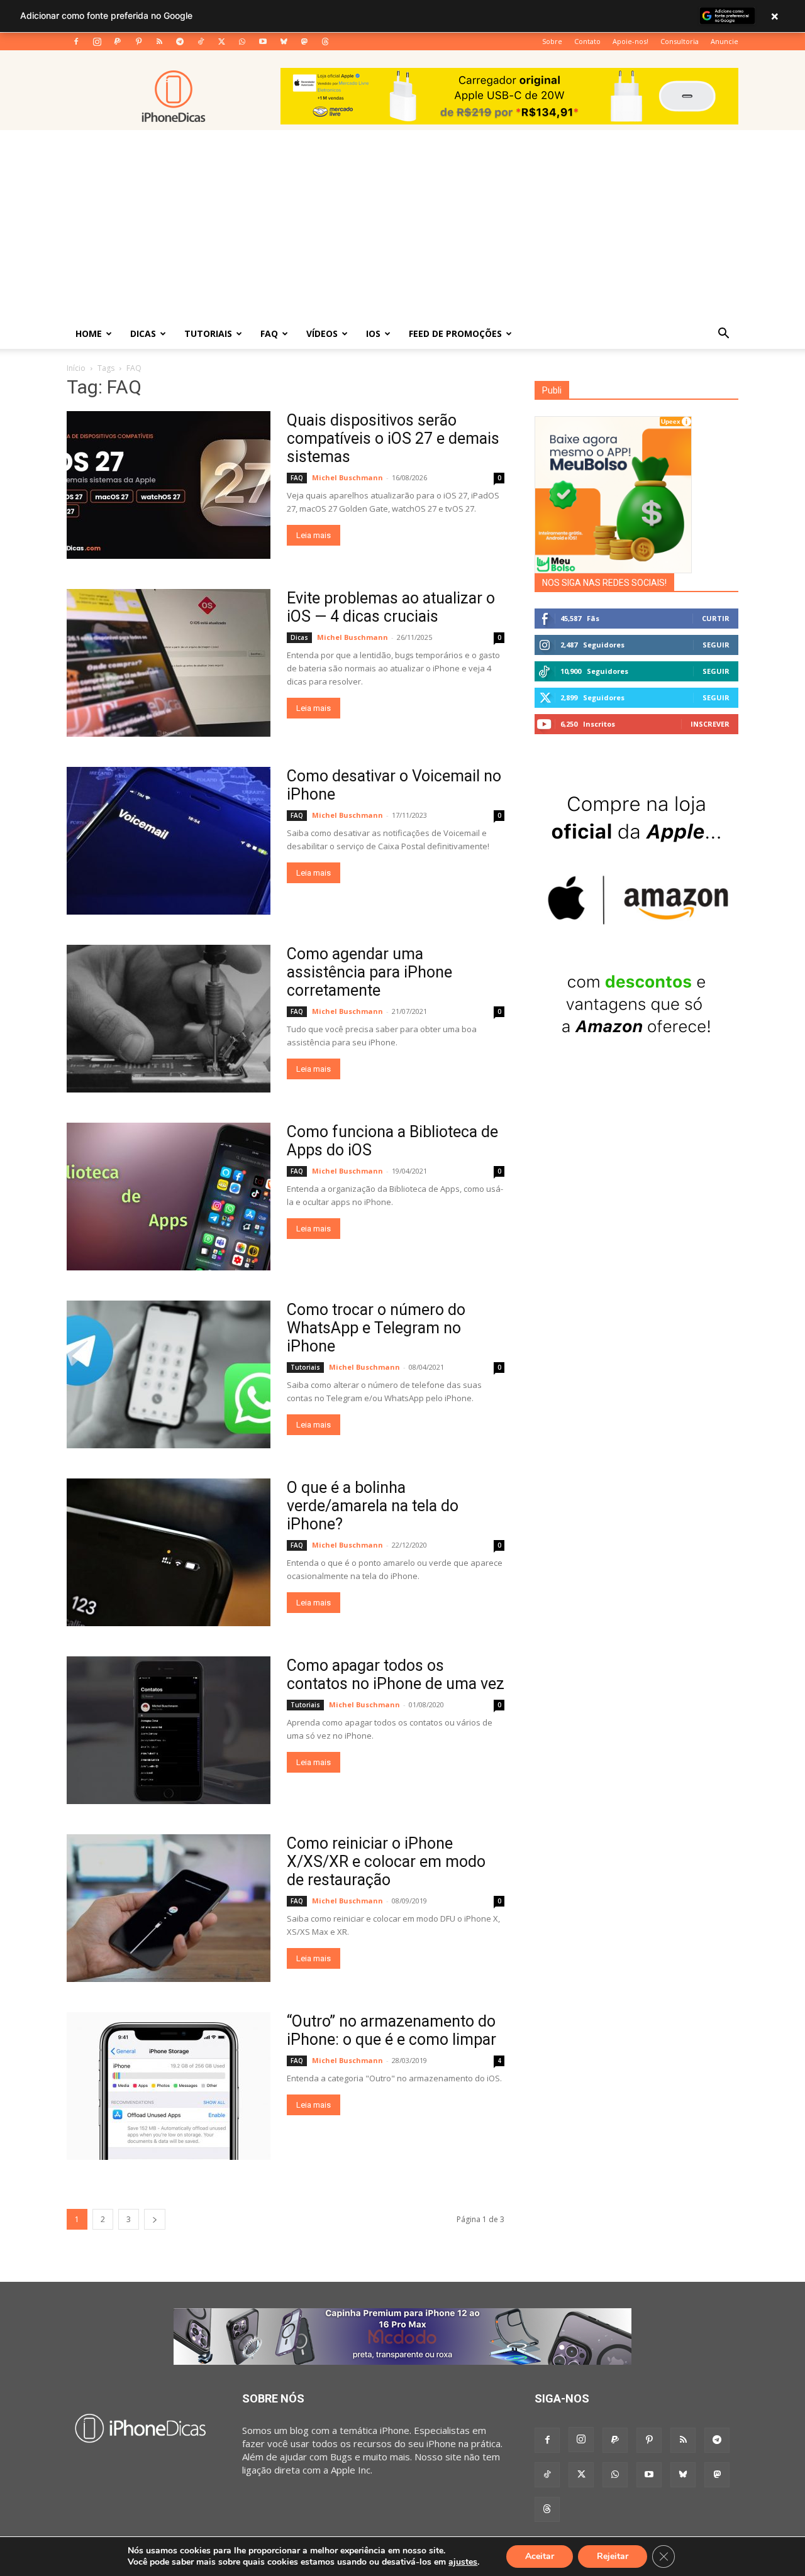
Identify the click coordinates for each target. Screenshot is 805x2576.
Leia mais (314, 535)
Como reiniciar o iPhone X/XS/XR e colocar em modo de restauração (386, 1862)
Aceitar (540, 2556)
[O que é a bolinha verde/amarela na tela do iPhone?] (169, 1552)
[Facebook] (76, 41)
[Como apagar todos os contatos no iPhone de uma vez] (169, 1730)
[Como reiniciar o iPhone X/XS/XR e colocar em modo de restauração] (169, 1908)
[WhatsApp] (242, 41)
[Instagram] (97, 41)
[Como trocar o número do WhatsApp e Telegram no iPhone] (169, 1374)
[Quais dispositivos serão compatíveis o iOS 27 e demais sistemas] (169, 485)
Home (89, 333)
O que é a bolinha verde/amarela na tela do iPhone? (373, 1506)
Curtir (716, 618)
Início (76, 368)
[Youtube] (263, 41)
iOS (373, 333)
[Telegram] (180, 41)
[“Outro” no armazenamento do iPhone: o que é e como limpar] (169, 2086)
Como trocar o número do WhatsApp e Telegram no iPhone (376, 1328)
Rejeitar (613, 2556)
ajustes (463, 2562)
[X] (221, 41)
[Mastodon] (304, 41)
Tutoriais (208, 333)
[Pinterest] (138, 41)
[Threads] (325, 41)
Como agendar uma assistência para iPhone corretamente (369, 972)
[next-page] (155, 2219)
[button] (723, 334)
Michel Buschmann (347, 477)
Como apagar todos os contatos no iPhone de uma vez (396, 1675)
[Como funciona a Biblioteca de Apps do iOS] (169, 1197)
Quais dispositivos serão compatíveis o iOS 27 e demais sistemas (393, 438)
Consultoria (680, 41)
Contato (587, 41)
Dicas (143, 333)
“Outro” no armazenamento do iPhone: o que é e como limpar (391, 2030)
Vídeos (322, 333)
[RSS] (159, 41)
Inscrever (710, 724)
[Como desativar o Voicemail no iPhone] (169, 841)
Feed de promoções (455, 333)
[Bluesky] (284, 41)
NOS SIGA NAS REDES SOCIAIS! (604, 583)
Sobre (552, 41)
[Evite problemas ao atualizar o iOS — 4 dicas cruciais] (169, 663)
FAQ (269, 333)
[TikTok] (201, 41)
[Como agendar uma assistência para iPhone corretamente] (169, 1019)
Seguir (716, 645)
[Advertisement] (402, 224)
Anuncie (724, 41)
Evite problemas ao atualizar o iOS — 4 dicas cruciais (391, 607)
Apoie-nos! (630, 41)
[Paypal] (118, 41)
